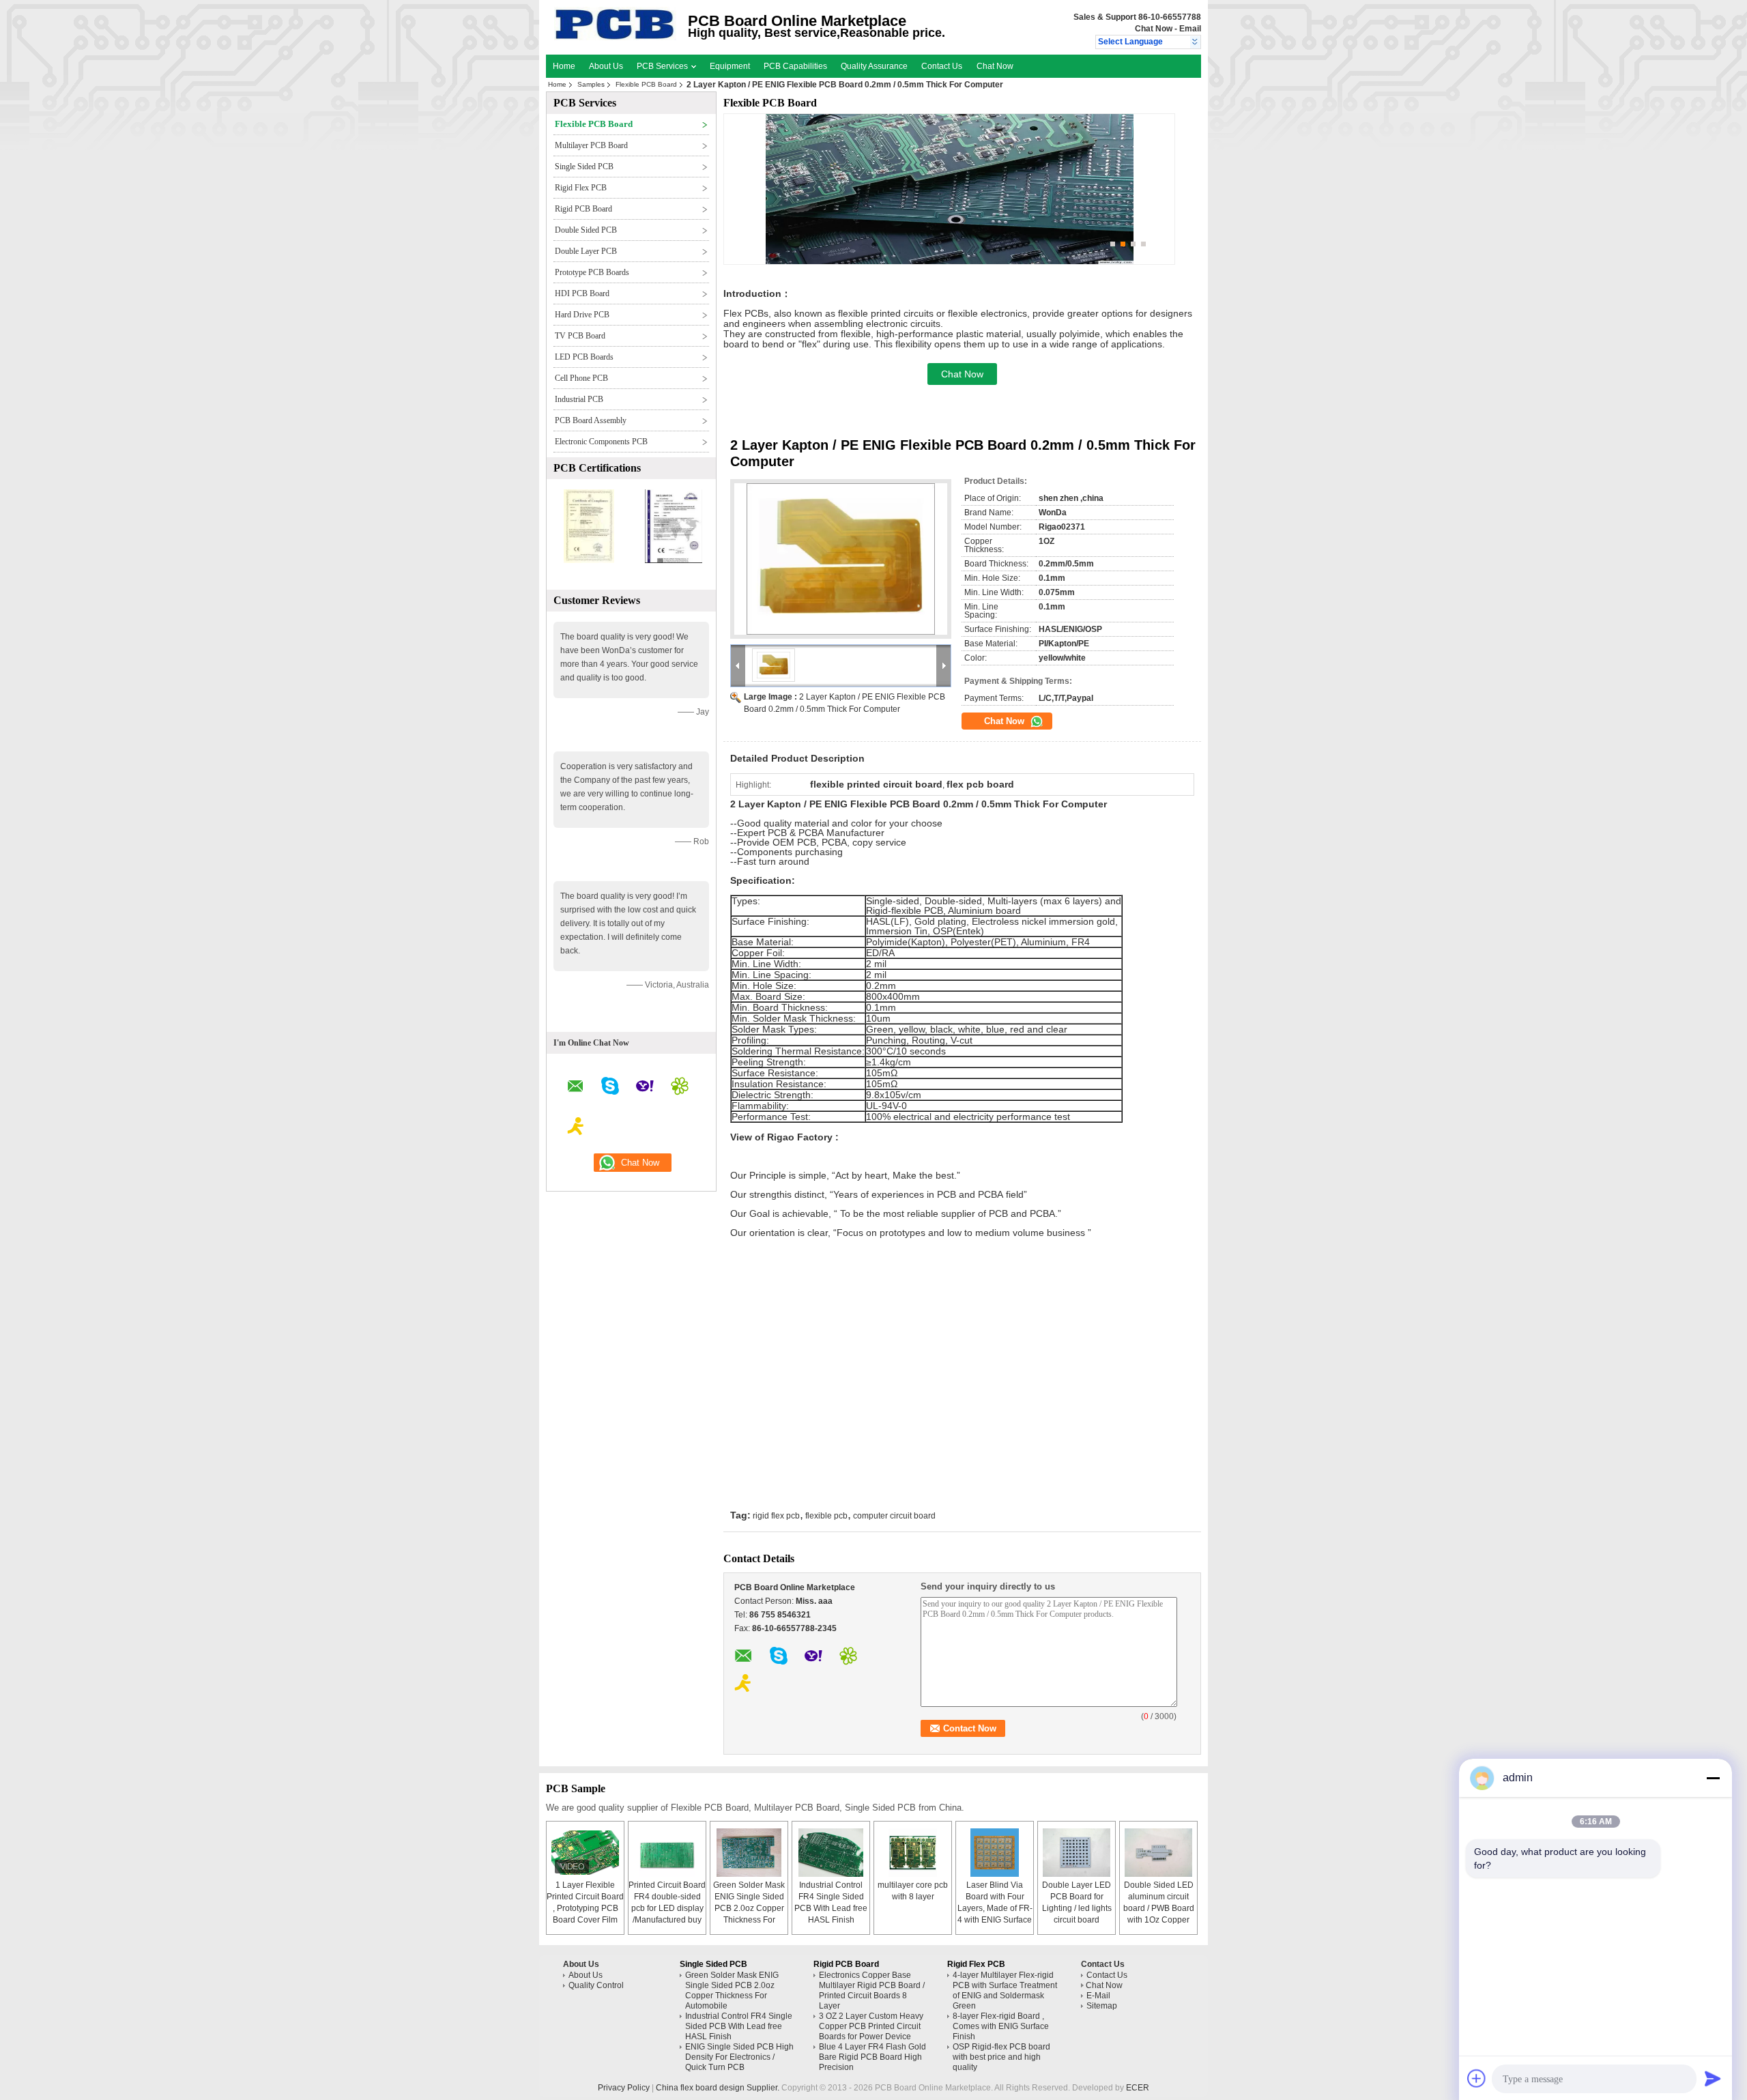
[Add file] (1477, 2078)
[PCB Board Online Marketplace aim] (576, 1128)
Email (1190, 29)
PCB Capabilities (795, 66)
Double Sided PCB (586, 230)
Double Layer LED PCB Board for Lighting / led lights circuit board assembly (1077, 1908)
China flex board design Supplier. (719, 2088)
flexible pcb (826, 1516)
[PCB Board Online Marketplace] (1195, 42)
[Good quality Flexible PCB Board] (589, 560)
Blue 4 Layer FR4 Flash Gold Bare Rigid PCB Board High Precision (872, 2057)
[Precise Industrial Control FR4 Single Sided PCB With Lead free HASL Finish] (831, 1853)
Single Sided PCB (584, 167)
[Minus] (1713, 1778)
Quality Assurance (874, 66)
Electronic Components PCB (601, 442)
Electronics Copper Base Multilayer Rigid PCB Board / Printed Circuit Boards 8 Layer (872, 1990)
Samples (591, 84)
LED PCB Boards (584, 357)
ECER (1138, 2088)
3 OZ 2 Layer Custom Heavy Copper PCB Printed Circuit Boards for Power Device (871, 2026)
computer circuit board (894, 1516)
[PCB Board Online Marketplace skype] (610, 1088)
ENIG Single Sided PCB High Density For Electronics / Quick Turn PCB (739, 2057)
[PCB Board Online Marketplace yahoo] (645, 1088)
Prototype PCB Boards (592, 272)
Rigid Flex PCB (581, 188)
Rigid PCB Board (583, 209)
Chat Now (1154, 29)
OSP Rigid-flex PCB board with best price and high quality (1001, 2057)
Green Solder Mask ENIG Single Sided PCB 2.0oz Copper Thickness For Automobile (749, 1908)
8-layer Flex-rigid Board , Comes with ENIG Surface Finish (1001, 2026)
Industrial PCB (579, 399)
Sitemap (1102, 2006)
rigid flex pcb (776, 1516)
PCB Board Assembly (591, 420)
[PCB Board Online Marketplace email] (576, 1088)
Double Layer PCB (586, 251)
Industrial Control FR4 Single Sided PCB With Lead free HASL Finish (739, 2026)
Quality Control (596, 1985)
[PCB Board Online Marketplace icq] (680, 1088)
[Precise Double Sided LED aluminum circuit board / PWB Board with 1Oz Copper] (1159, 1853)
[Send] (1713, 2078)
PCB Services (663, 66)
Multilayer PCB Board (591, 145)
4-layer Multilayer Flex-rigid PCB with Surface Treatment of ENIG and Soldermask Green (1005, 1990)
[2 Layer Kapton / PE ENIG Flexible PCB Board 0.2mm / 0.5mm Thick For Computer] (841, 559)
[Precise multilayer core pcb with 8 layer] (913, 1853)
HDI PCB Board (582, 293)
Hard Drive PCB (582, 315)
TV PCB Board (580, 336)
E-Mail (1098, 1996)
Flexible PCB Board (646, 84)
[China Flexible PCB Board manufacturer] (615, 38)
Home (564, 66)
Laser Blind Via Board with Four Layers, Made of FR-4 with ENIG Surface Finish (995, 1908)
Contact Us (942, 66)
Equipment (730, 66)
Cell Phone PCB (581, 378)
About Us (606, 66)
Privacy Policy (624, 2088)
